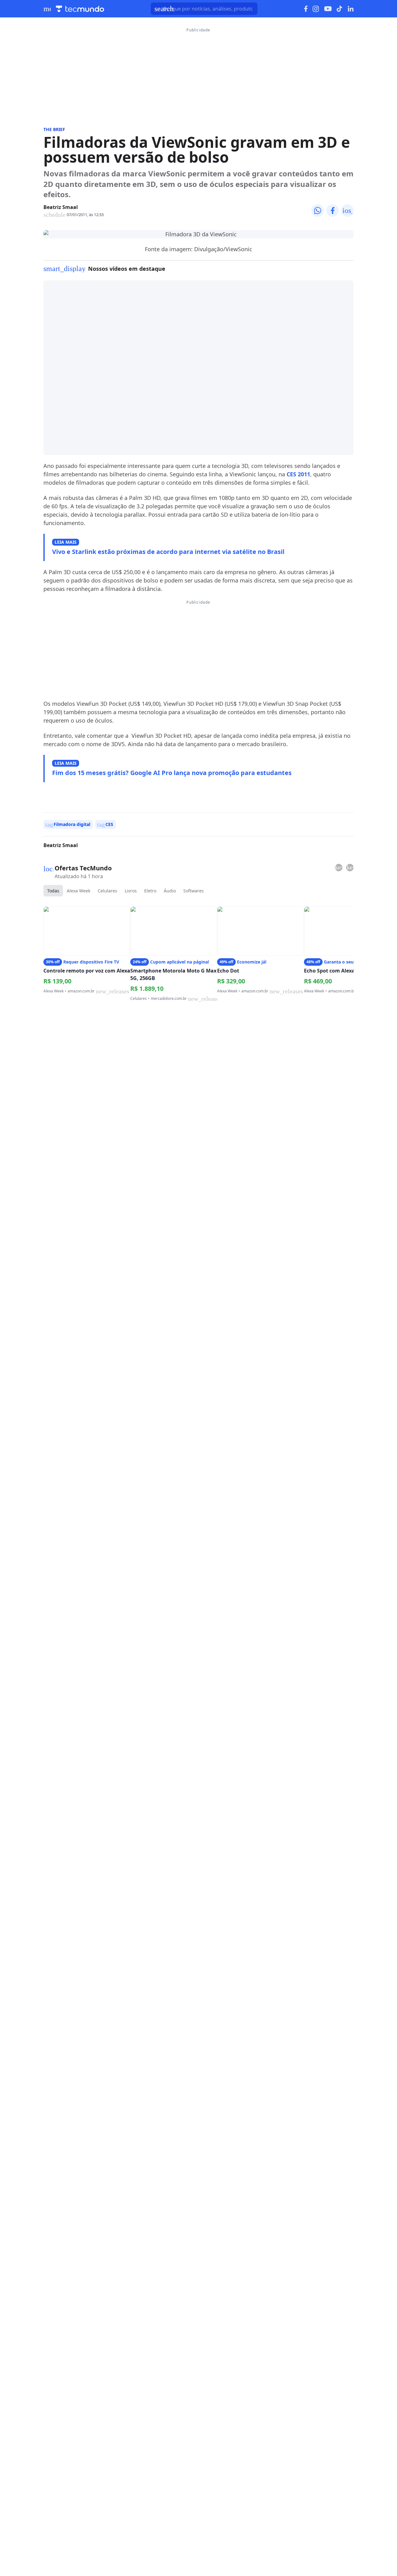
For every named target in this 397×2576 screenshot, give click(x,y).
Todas (53, 891)
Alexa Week (78, 891)
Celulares (107, 891)
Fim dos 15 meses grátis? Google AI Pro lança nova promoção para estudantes (172, 773)
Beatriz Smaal (61, 207)
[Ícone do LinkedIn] (351, 9)
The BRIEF (54, 129)
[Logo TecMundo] (80, 9)
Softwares (194, 891)
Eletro (150, 891)
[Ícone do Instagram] (316, 9)
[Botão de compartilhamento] (318, 211)
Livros (131, 891)
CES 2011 (298, 474)
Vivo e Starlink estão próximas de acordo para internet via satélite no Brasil (168, 552)
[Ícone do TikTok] (340, 9)
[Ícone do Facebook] (306, 9)
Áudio (170, 891)
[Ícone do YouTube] (328, 9)
